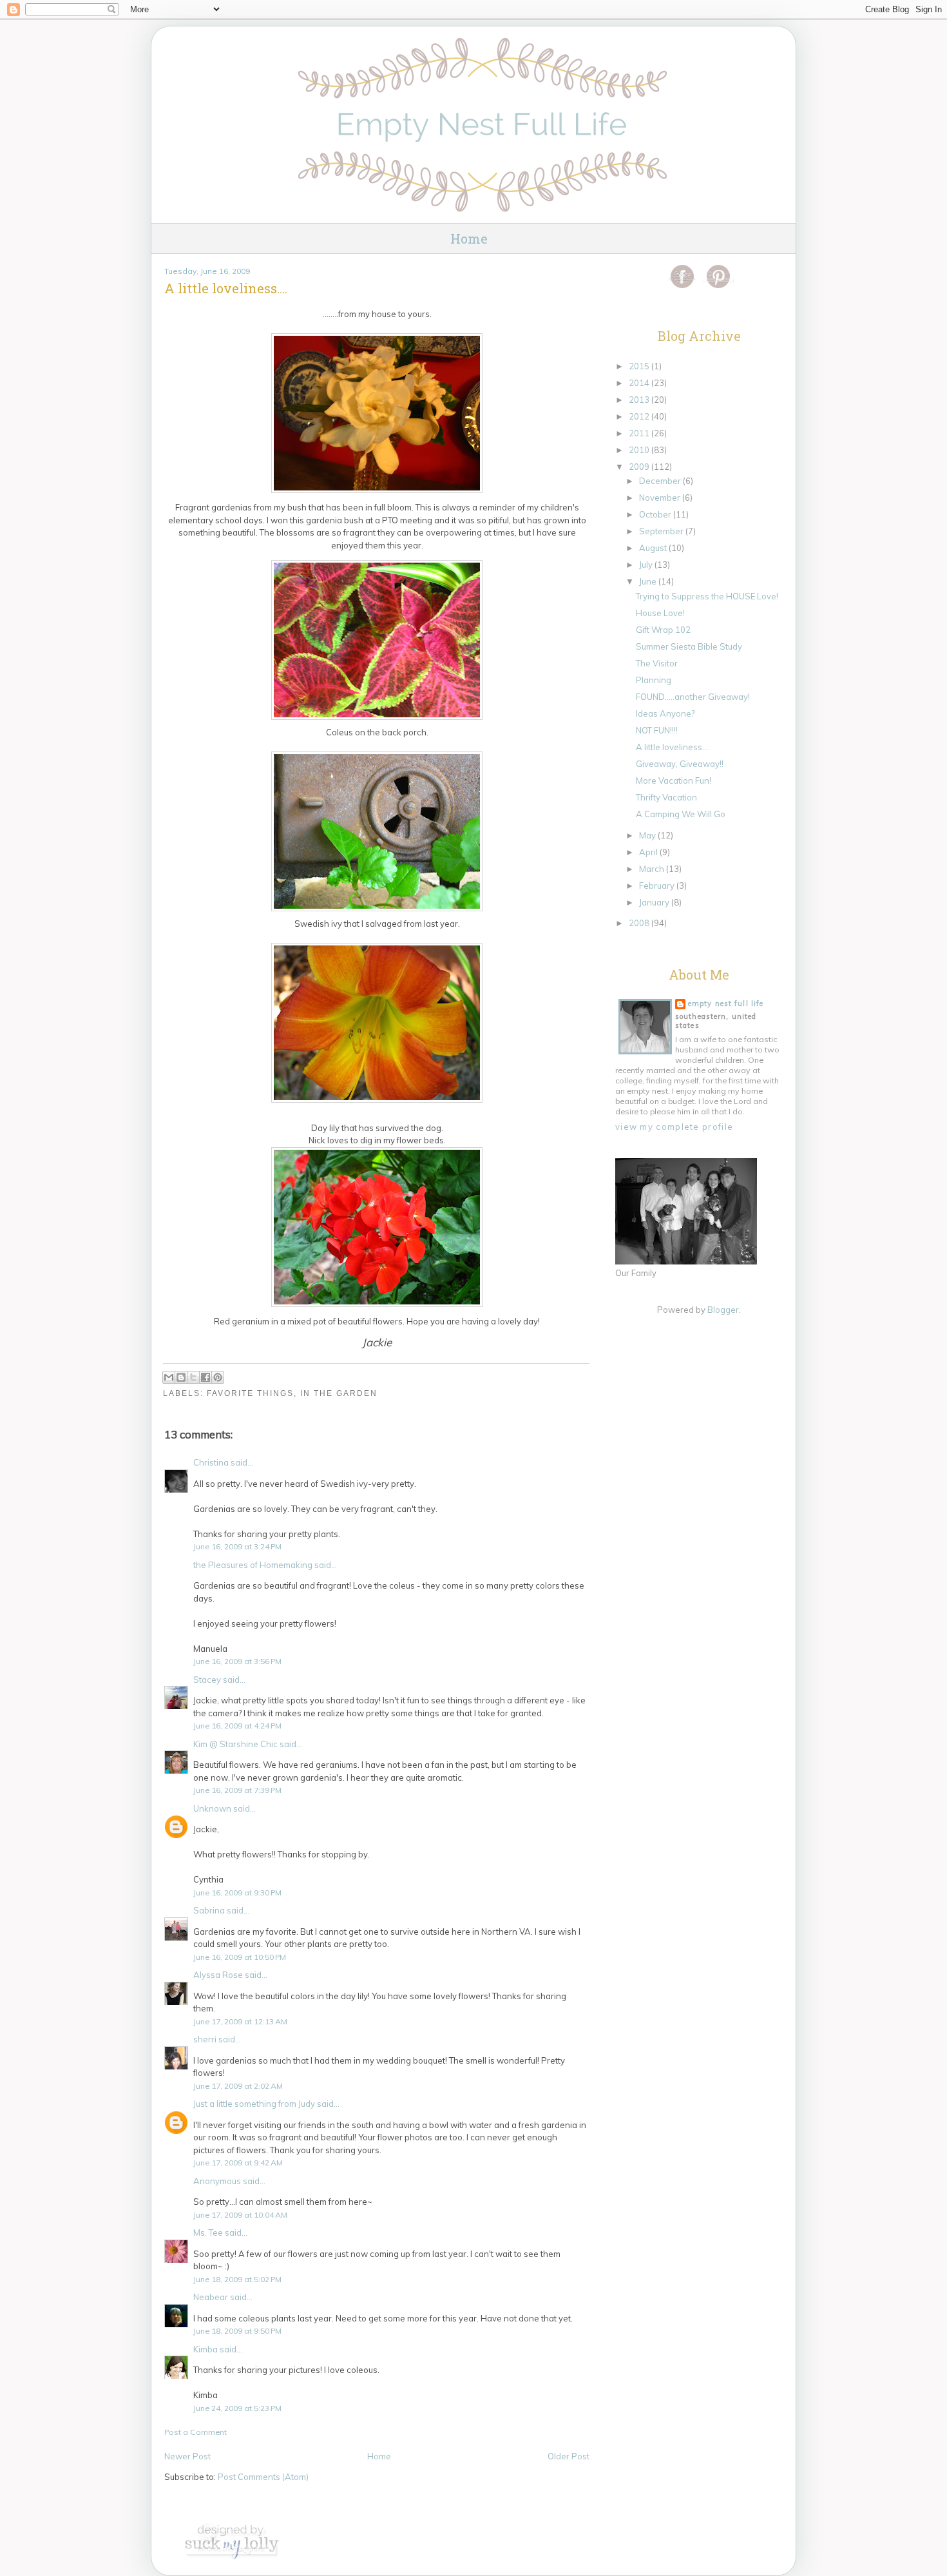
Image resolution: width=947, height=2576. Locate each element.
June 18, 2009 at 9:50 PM (237, 2331)
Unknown (212, 1808)
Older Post (569, 2456)
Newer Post (187, 2456)
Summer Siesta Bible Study (689, 646)
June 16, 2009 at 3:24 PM (237, 1546)
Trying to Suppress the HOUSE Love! (707, 596)
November (661, 498)
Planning (654, 680)
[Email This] (169, 1377)
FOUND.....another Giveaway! (693, 697)
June (649, 581)
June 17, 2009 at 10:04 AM (240, 2215)
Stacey (207, 1680)
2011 (640, 433)
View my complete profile (674, 1127)
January (655, 902)
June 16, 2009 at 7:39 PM (237, 1790)
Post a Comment (196, 2432)
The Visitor (657, 663)
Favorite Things (250, 1393)
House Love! (660, 613)
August (654, 548)
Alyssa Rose (218, 1975)
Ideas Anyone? (665, 713)
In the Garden (339, 1393)
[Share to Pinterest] (218, 1377)
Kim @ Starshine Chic (235, 1744)
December (661, 481)
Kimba (206, 2349)
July (647, 565)
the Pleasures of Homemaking (253, 1565)
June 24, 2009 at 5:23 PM (237, 2408)
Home (469, 238)
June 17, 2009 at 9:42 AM (238, 2163)
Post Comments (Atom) (263, 2477)
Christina (211, 1462)
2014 (640, 383)
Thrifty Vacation (666, 797)
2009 (640, 467)
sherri (205, 2039)
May (648, 835)
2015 (640, 366)
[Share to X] (193, 1377)
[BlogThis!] (181, 1377)
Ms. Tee (208, 2232)
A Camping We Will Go (681, 814)
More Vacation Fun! (674, 780)
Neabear (211, 2297)
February (658, 886)
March (653, 869)
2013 (640, 400)
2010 (640, 450)
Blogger (723, 1310)
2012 (640, 416)
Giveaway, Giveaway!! (680, 764)
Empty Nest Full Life (726, 1003)
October (656, 514)
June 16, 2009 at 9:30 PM (237, 1893)
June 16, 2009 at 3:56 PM (237, 1661)
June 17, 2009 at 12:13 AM (240, 2021)
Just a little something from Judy (254, 2104)
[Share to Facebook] (206, 1377)
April (649, 852)
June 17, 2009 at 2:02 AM (238, 2086)
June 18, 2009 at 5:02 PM (237, 2279)
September (662, 531)
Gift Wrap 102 (663, 630)
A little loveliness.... (673, 747)
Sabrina (209, 1910)
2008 (640, 923)
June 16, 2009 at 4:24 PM (237, 1726)
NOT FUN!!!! (657, 730)
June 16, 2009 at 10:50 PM (240, 1957)
